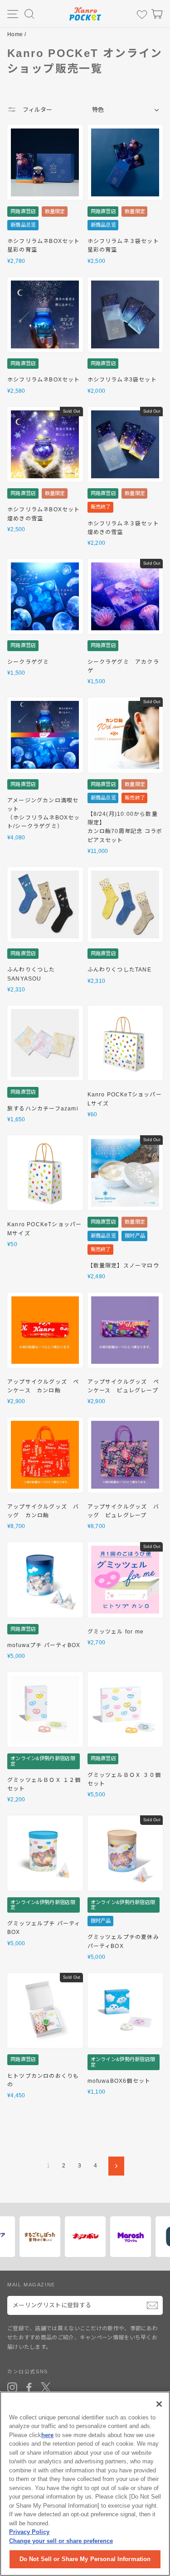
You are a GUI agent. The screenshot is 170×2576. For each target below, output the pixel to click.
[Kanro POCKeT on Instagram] (12, 2387)
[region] (85, 2484)
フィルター (36, 110)
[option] (38, 2237)
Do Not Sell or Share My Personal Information (85, 2559)
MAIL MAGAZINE (31, 2285)
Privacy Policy (29, 2532)
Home (15, 34)
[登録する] (152, 2305)
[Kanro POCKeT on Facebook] (29, 2387)
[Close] (159, 2404)
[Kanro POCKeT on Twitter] (46, 2387)
